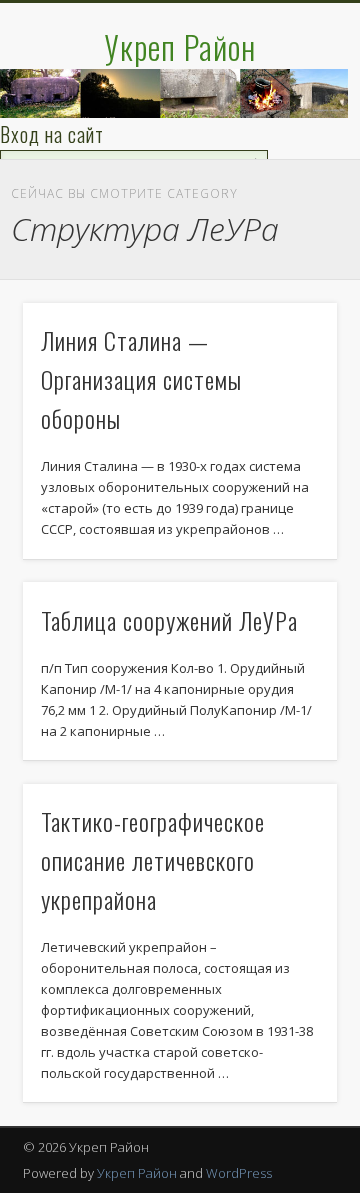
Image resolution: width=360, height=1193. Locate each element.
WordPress (239, 1173)
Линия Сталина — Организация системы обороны (141, 379)
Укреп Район (180, 46)
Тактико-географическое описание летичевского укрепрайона (153, 860)
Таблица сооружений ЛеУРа (169, 620)
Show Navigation (290, 179)
